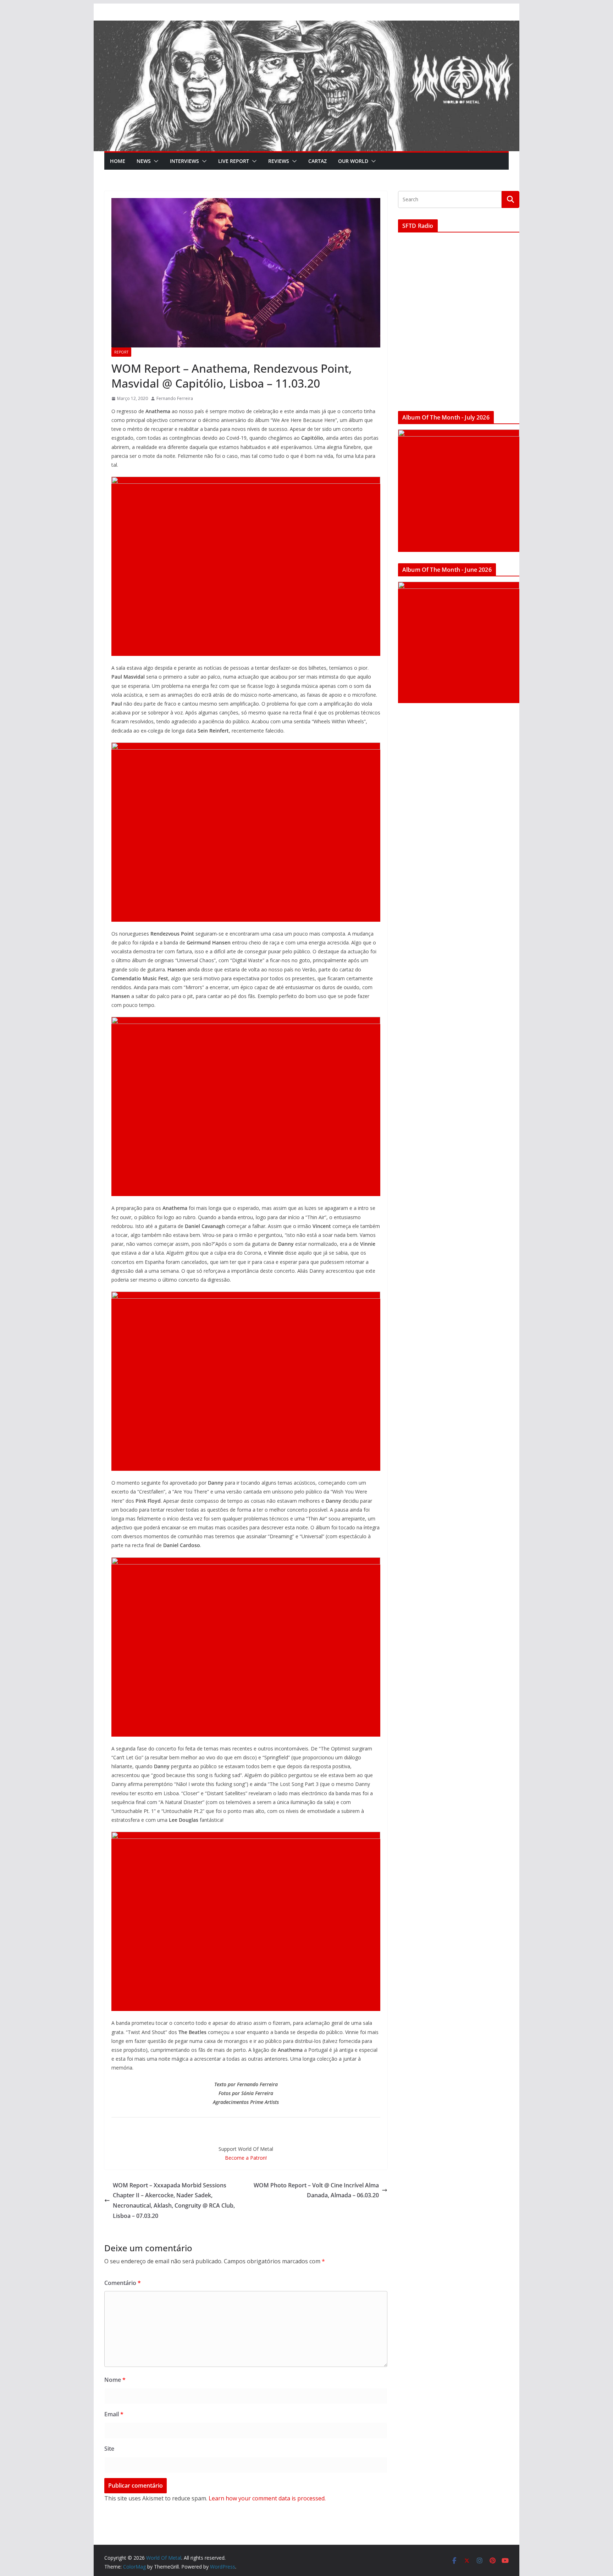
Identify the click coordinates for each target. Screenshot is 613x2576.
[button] (155, 161)
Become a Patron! (246, 2158)
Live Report (234, 161)
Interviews (184, 161)
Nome (115, 2380)
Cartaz (317, 161)
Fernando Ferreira (175, 398)
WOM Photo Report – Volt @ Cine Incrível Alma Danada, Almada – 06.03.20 (316, 2190)
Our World (353, 161)
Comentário (123, 2283)
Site (109, 2449)
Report (121, 352)
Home (118, 161)
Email (114, 2414)
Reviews (279, 161)
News (144, 161)
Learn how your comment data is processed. (267, 2498)
